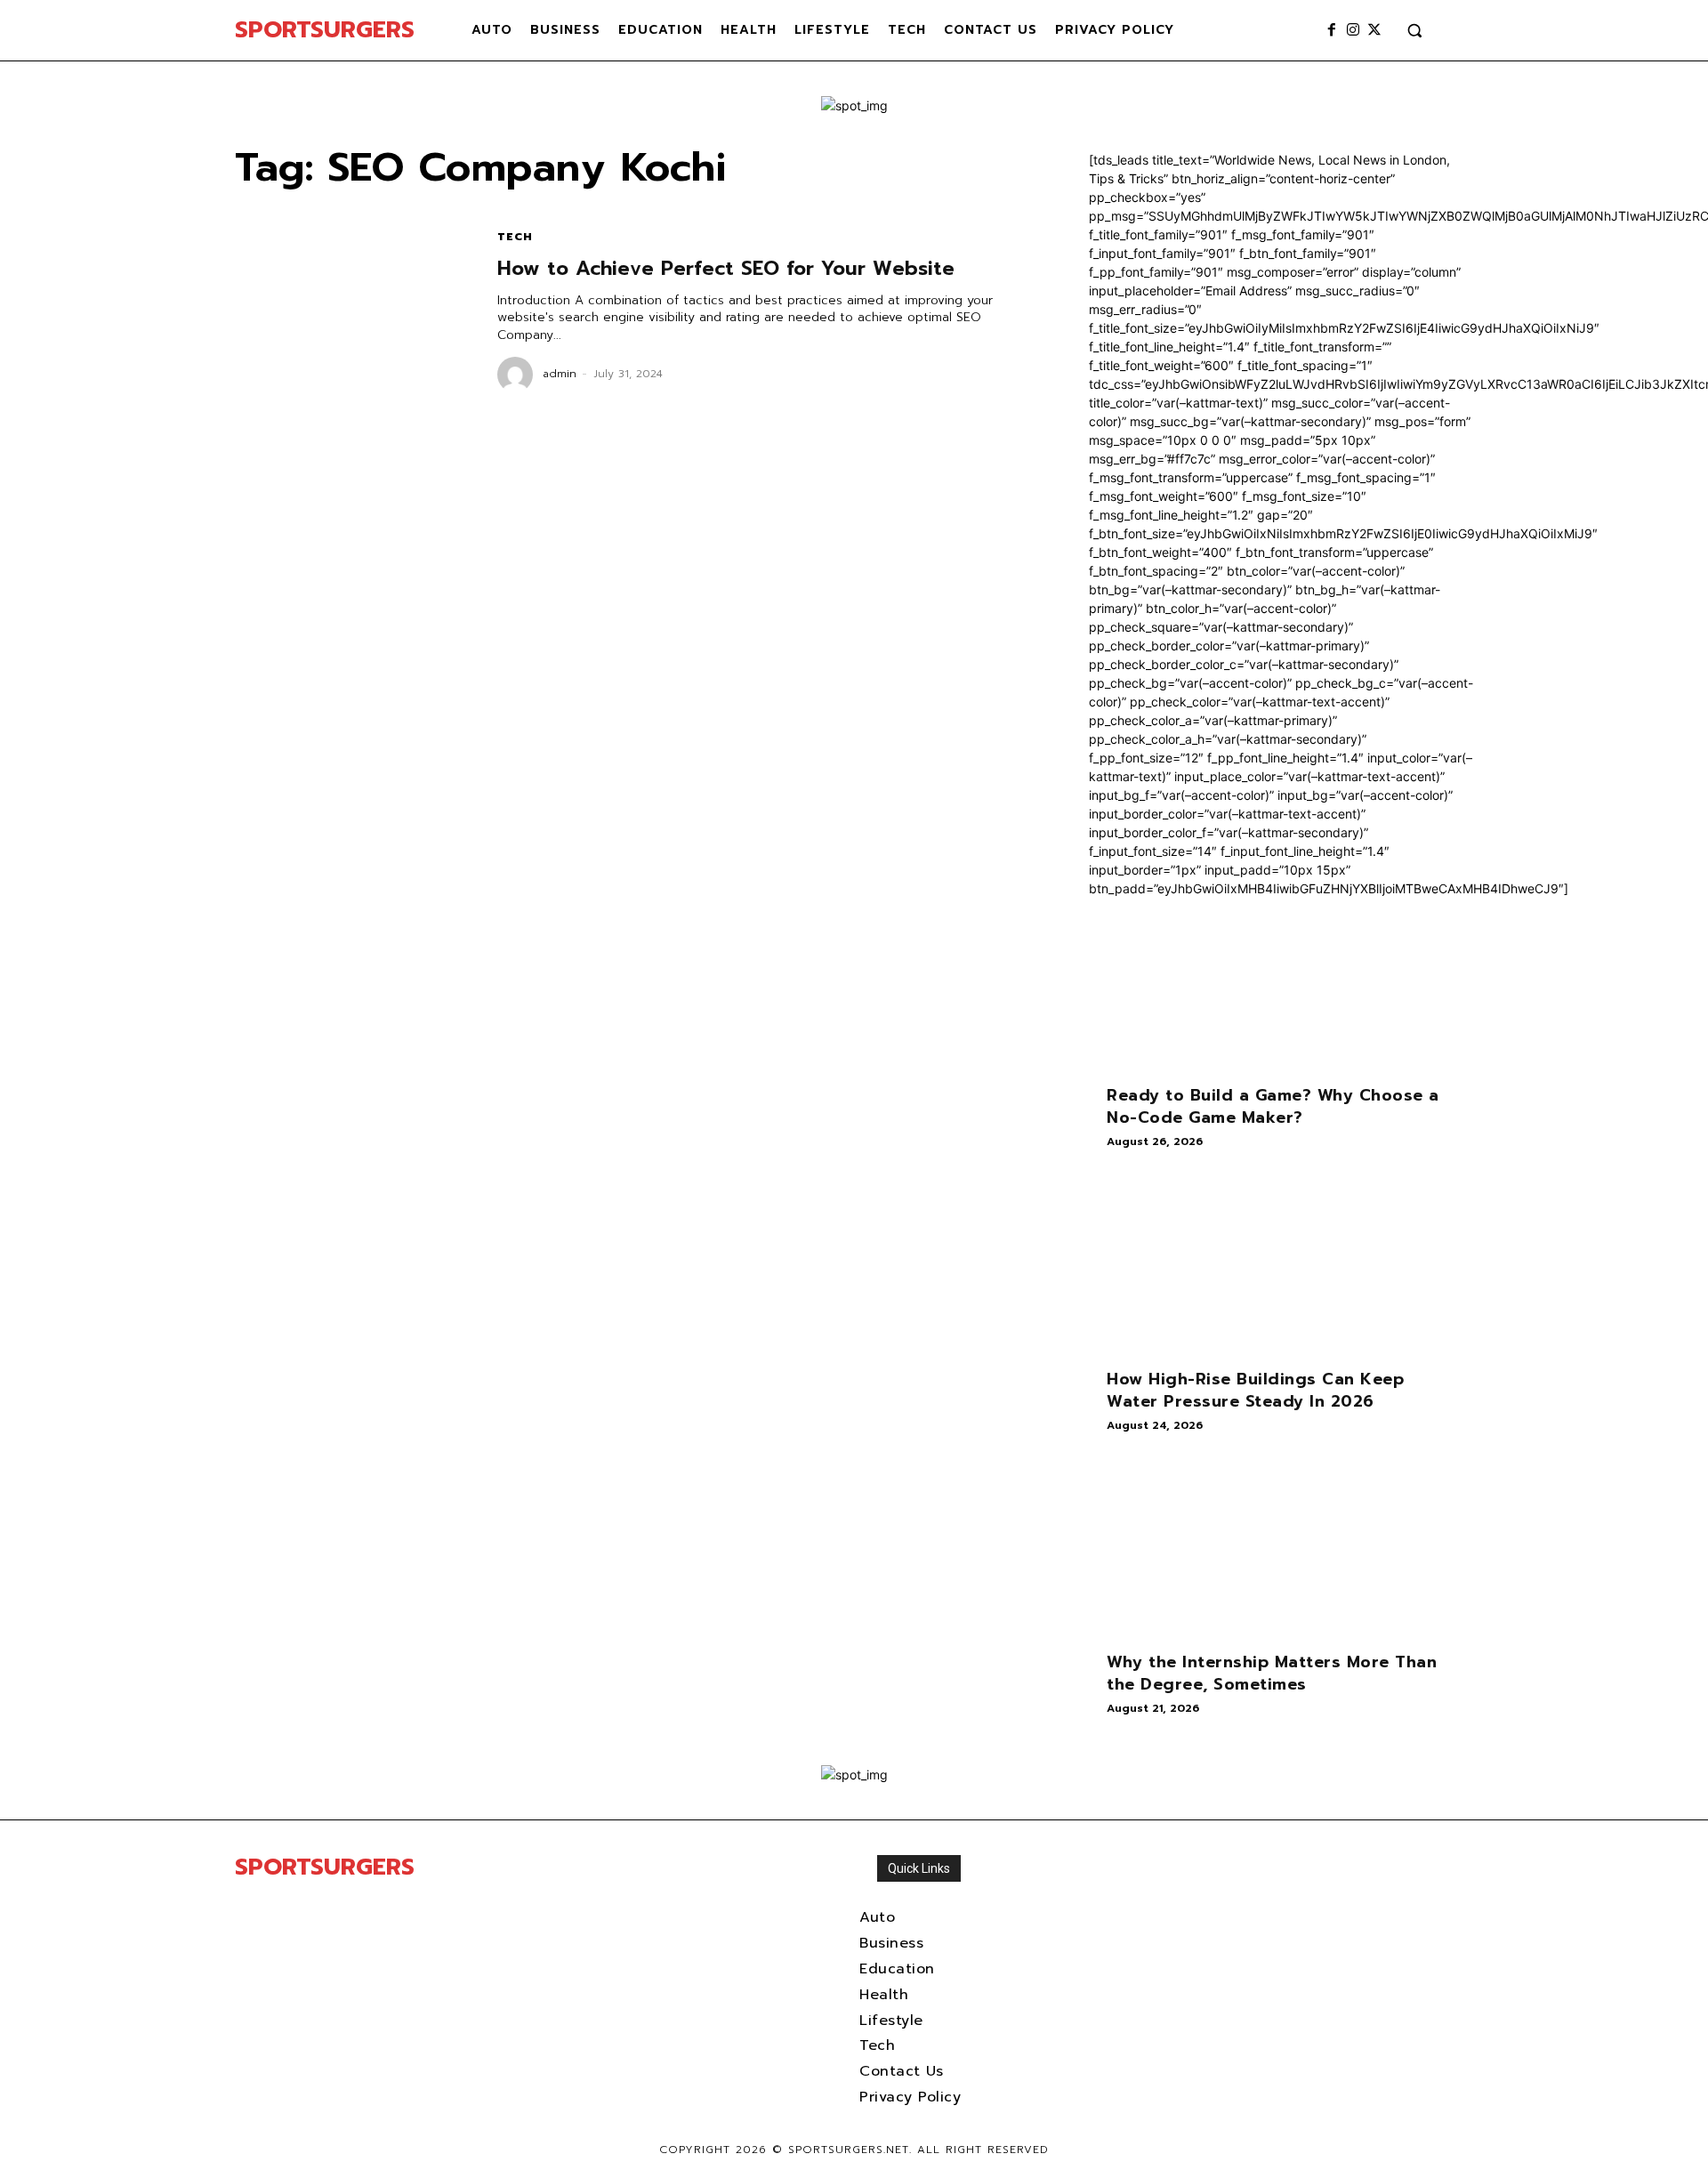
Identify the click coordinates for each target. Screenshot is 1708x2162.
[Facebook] (1332, 30)
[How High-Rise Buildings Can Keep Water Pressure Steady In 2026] (1281, 1265)
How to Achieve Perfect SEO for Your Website (726, 268)
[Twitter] (1374, 30)
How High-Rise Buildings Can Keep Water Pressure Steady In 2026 (1255, 1390)
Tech (515, 237)
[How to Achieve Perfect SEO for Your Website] (348, 312)
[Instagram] (1353, 30)
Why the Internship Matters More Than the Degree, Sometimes (1272, 1673)
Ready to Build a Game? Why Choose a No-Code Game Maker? (1273, 1106)
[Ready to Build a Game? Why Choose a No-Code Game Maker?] (1281, 982)
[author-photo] (518, 375)
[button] (1414, 30)
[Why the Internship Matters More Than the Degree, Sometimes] (1281, 1549)
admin (560, 374)
